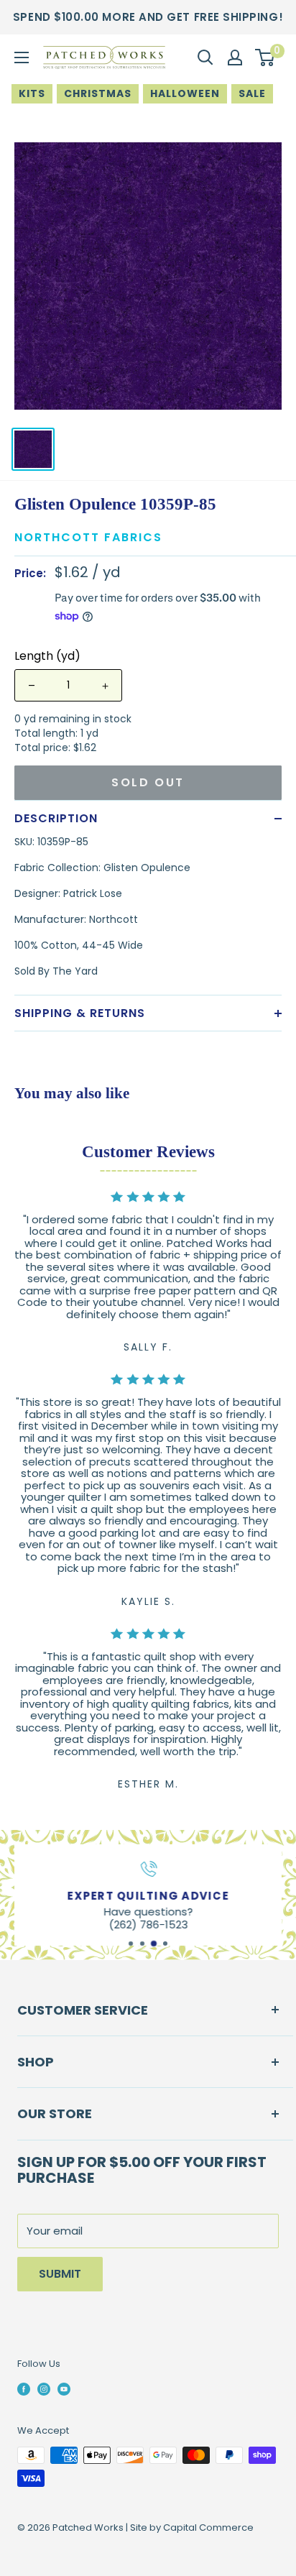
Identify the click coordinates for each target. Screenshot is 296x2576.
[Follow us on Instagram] (44, 2388)
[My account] (235, 57)
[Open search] (205, 57)
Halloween (185, 93)
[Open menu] (22, 57)
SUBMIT (60, 2274)
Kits (32, 93)
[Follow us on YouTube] (64, 2388)
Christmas (98, 93)
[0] (265, 57)
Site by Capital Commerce (192, 2527)
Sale (252, 93)
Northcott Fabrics (88, 537)
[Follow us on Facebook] (24, 2388)
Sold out (148, 782)
